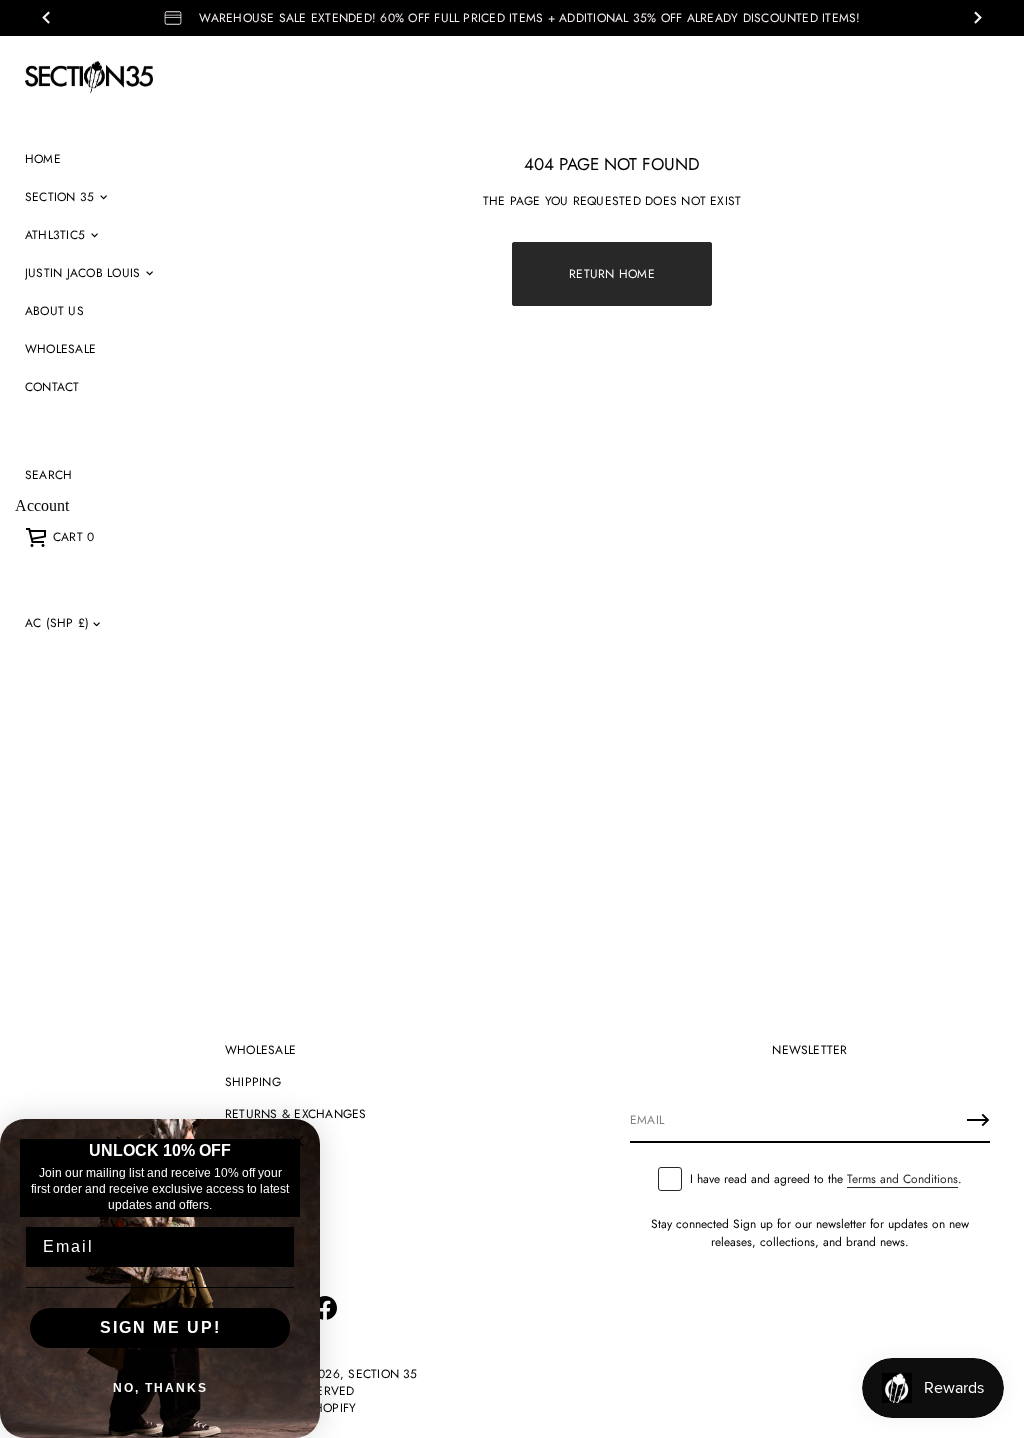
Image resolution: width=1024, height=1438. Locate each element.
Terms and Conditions (902, 1179)
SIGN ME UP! (160, 1327)
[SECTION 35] (89, 77)
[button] (48, 475)
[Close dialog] (298, 1141)
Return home (612, 274)
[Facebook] (325, 1308)
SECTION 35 (382, 1374)
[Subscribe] (978, 1120)
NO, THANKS (160, 1388)
